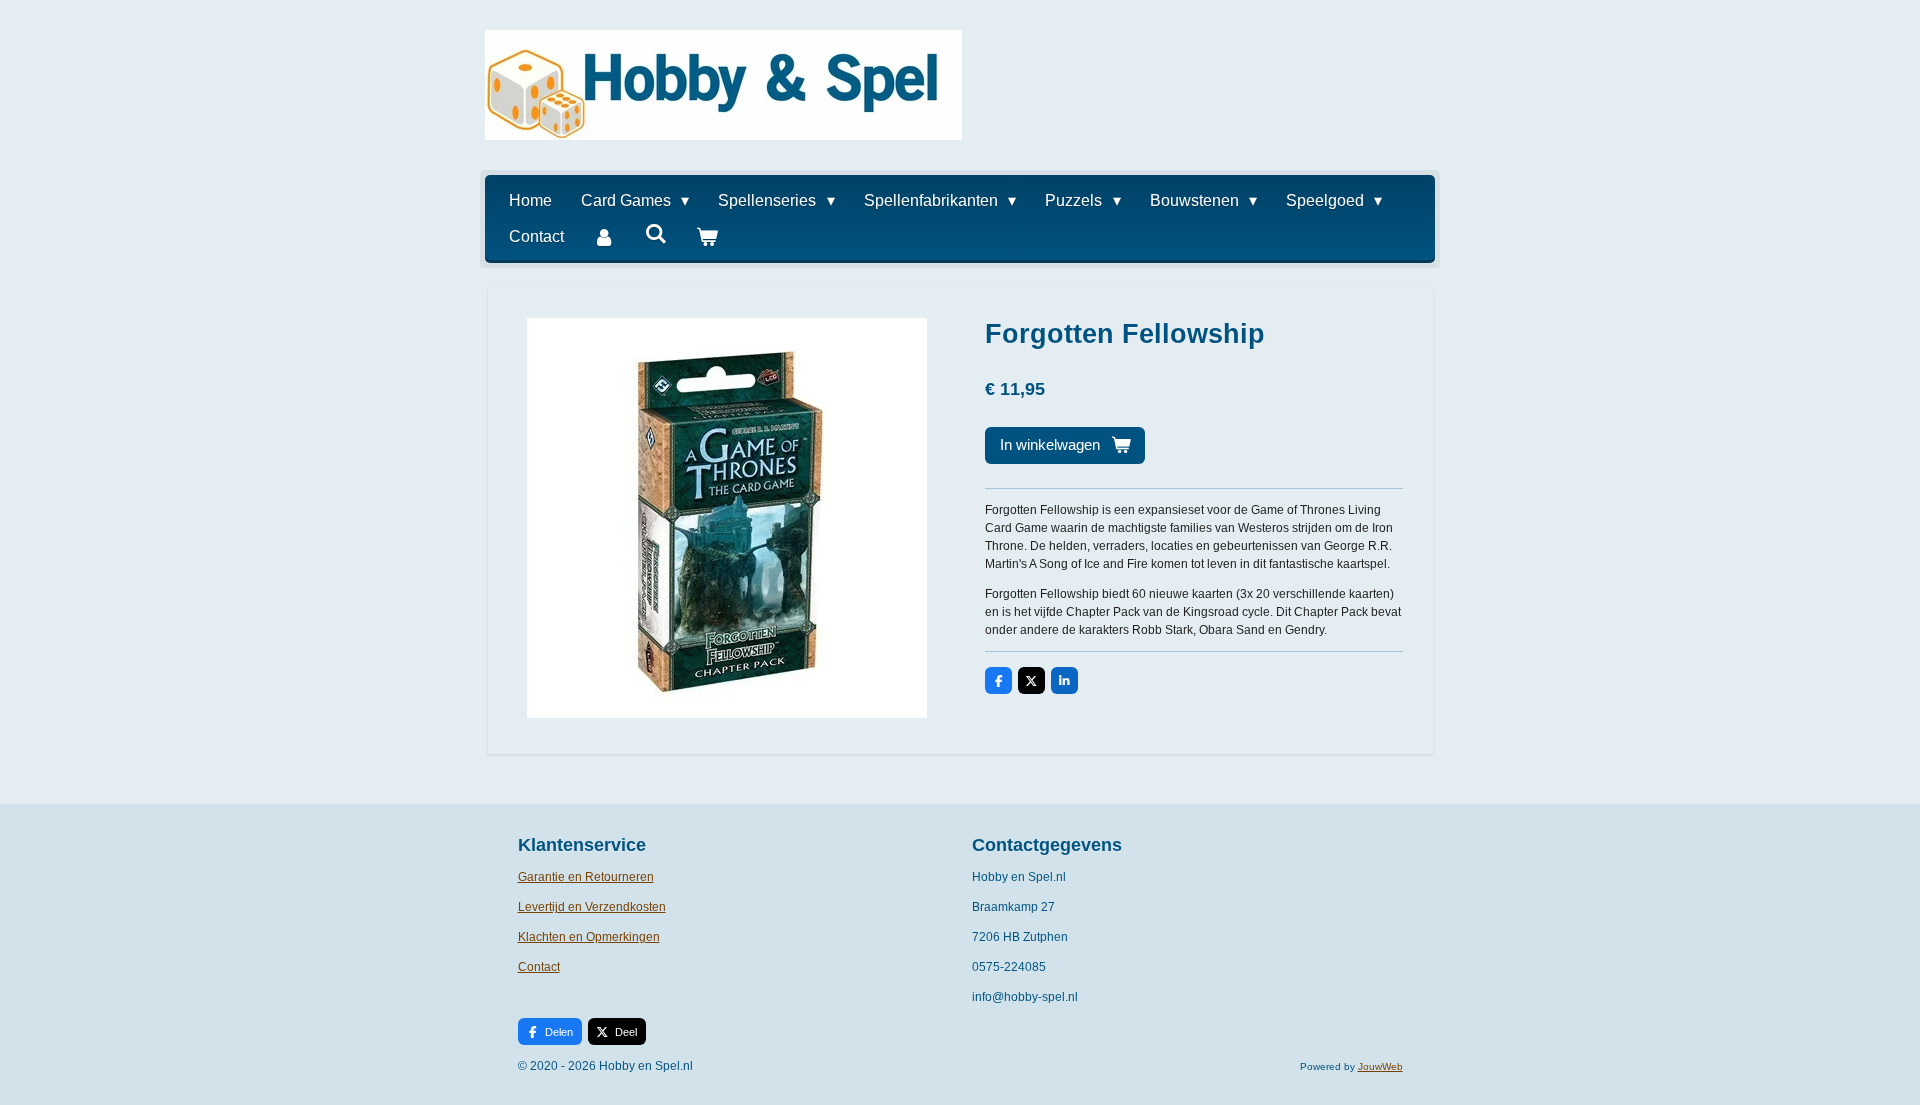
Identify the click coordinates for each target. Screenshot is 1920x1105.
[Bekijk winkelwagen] (707, 237)
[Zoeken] (655, 234)
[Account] (604, 237)
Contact (539, 967)
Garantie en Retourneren (586, 877)
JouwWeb (1380, 1066)
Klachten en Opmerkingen (589, 937)
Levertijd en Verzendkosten (592, 907)
